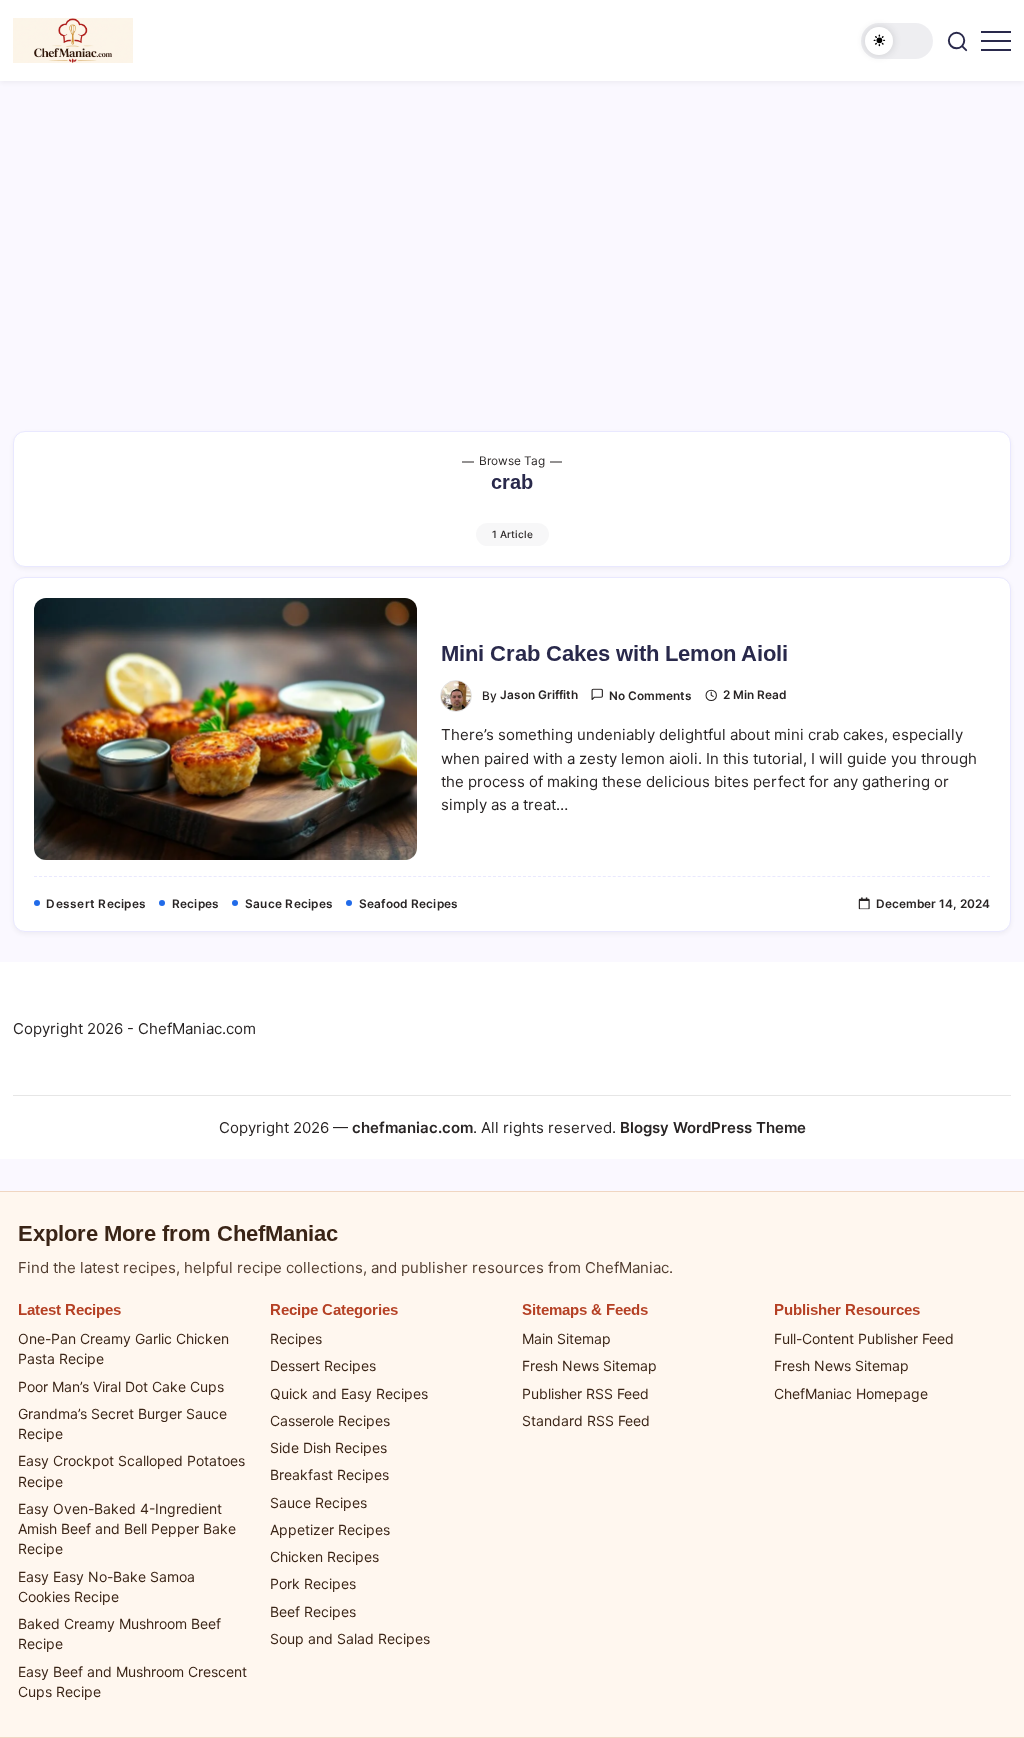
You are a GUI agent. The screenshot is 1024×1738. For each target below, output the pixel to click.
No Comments (650, 696)
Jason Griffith (539, 695)
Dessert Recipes (323, 1365)
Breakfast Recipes (329, 1474)
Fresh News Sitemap (589, 1365)
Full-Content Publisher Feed (864, 1338)
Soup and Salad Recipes (350, 1638)
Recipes (296, 1338)
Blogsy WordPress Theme (713, 1127)
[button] (897, 41)
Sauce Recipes (318, 1502)
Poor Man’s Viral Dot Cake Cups (121, 1386)
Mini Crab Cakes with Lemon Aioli (614, 653)
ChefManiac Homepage (851, 1393)
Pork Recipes (313, 1583)
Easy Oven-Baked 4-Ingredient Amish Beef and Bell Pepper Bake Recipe (127, 1529)
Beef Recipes (313, 1611)
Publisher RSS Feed (585, 1393)
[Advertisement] (512, 231)
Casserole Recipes (330, 1420)
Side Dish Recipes (328, 1447)
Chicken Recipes (324, 1556)
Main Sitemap (566, 1338)
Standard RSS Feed (586, 1420)
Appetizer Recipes (330, 1529)
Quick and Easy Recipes (349, 1393)
